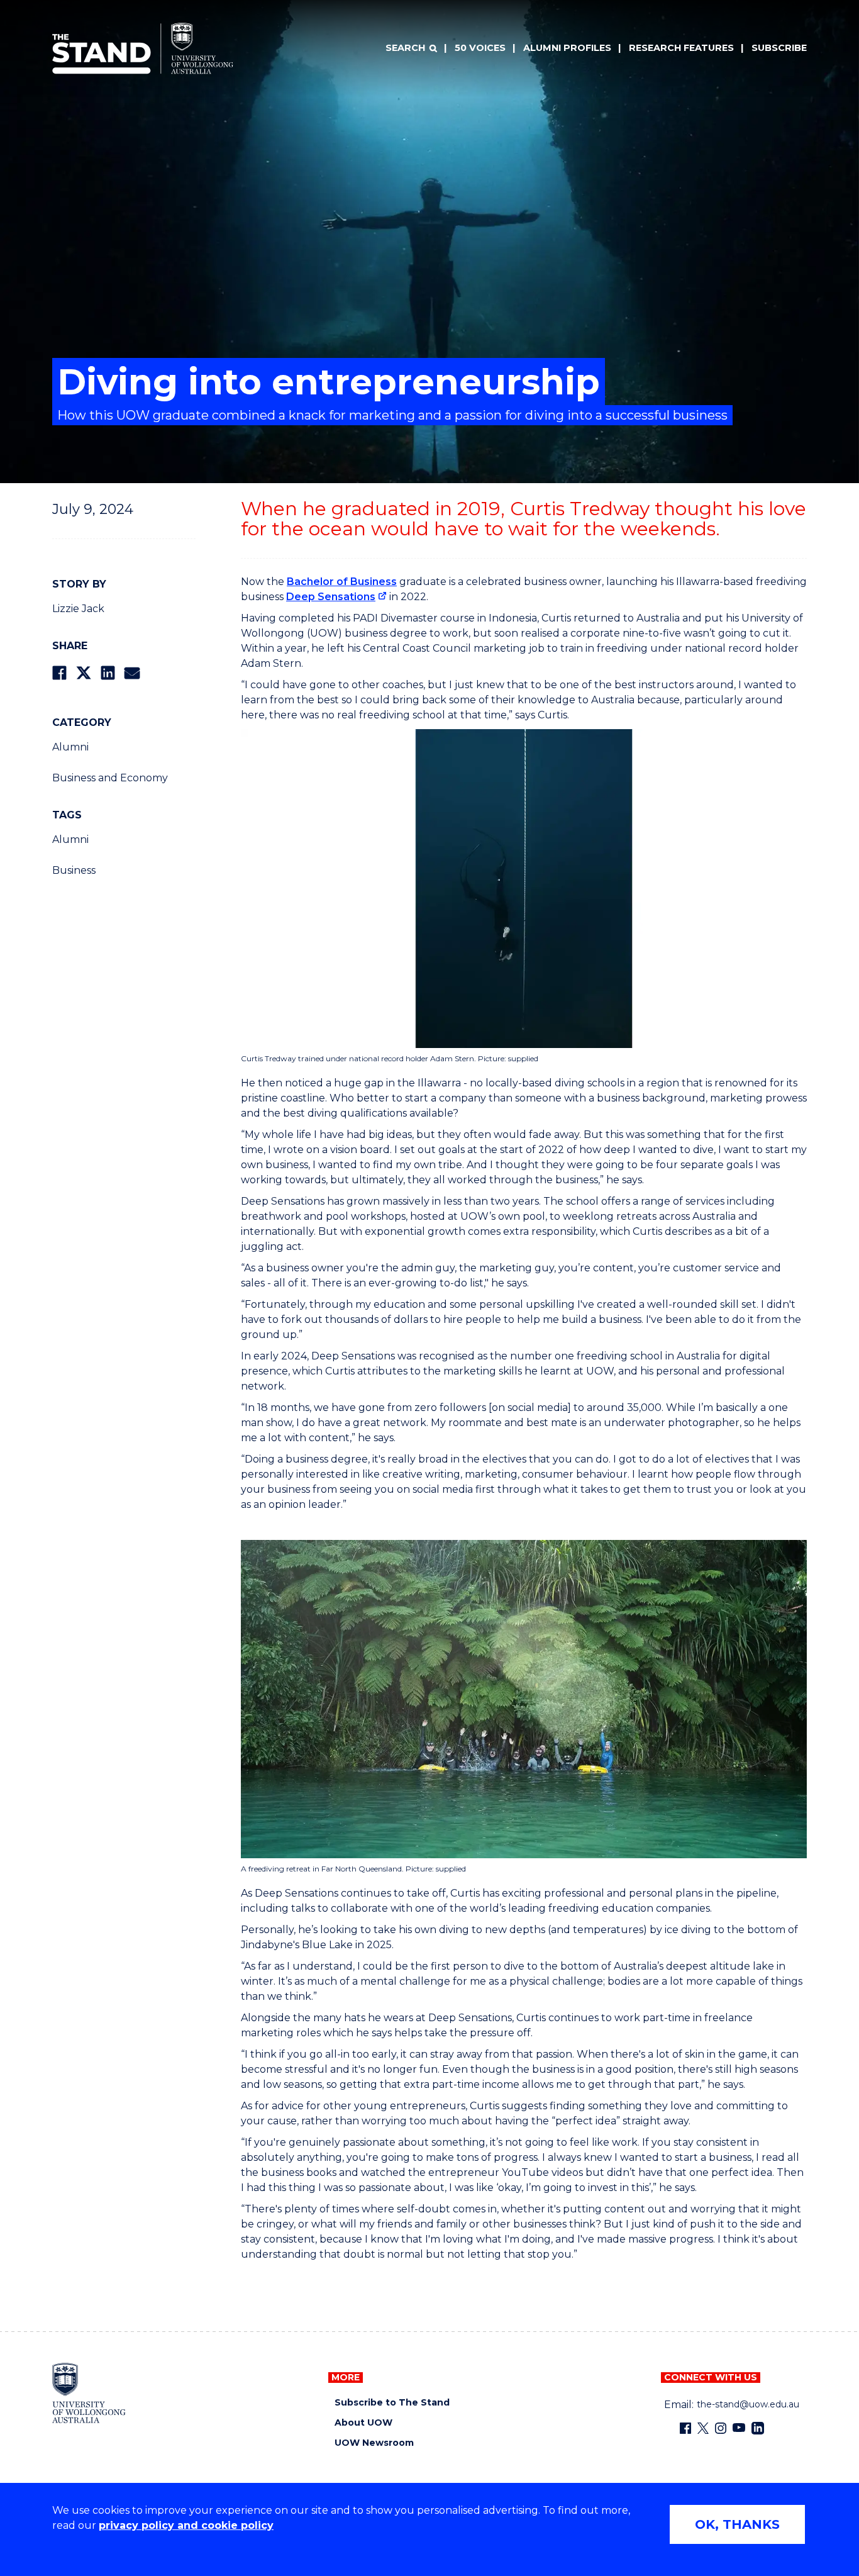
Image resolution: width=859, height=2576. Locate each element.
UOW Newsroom (374, 2443)
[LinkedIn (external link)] (758, 2428)
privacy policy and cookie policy (186, 2525)
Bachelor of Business (342, 582)
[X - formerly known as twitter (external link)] (703, 2428)
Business (74, 870)
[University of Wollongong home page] (89, 2393)
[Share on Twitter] (84, 673)
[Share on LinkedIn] (108, 673)
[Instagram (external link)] (721, 2428)
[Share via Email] (132, 673)
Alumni (70, 747)
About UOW (363, 2423)
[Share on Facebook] (59, 673)
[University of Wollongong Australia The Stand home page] (143, 48)
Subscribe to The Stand (392, 2403)
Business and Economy (110, 778)
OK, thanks (737, 2524)
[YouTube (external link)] (739, 2428)
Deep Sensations (331, 597)
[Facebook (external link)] (685, 2428)
